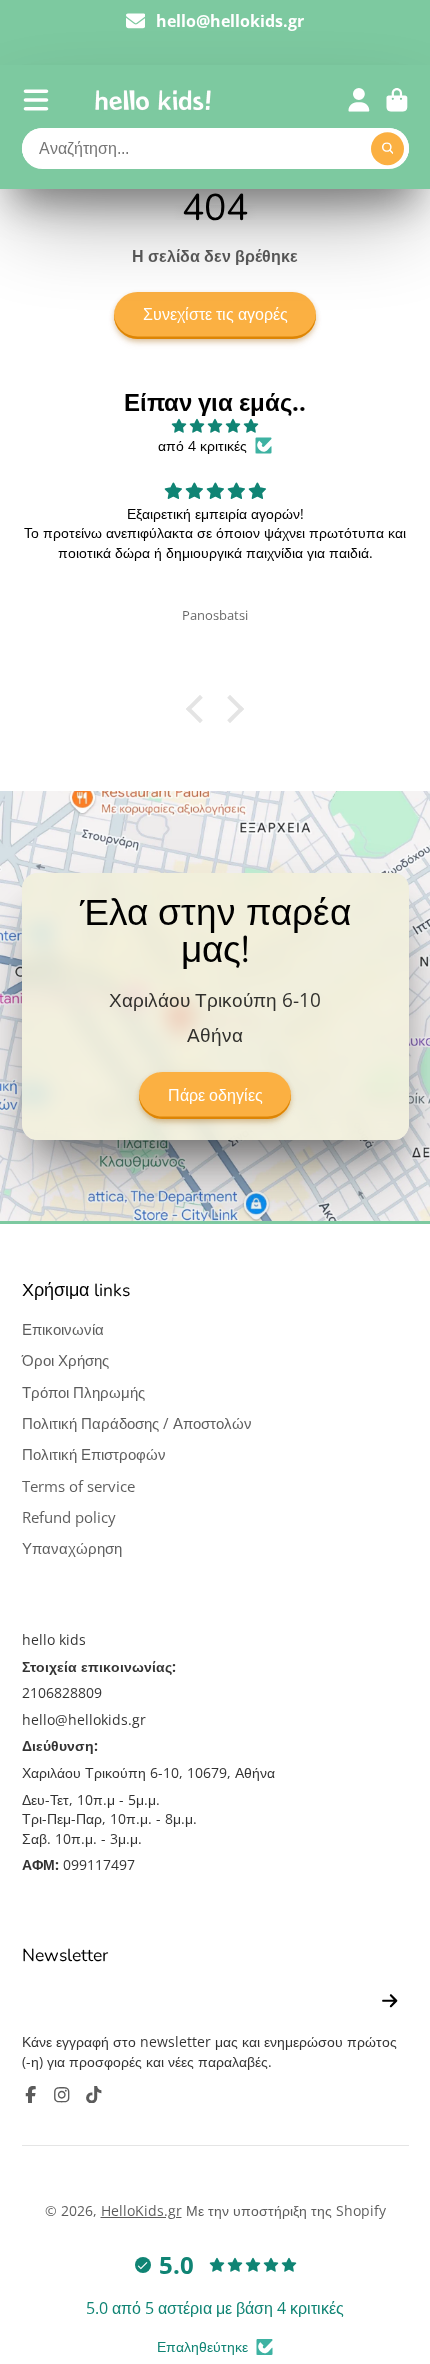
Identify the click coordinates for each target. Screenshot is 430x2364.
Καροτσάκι (397, 100)
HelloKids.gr (141, 2210)
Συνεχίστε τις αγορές (215, 315)
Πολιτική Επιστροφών (94, 1454)
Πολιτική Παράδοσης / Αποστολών (137, 1423)
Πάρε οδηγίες (215, 1096)
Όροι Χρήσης (65, 1360)
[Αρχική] (153, 100)
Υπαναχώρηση (72, 1548)
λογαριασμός (359, 100)
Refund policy (69, 1517)
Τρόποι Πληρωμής (83, 1392)
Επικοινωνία (63, 1329)
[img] (215, 426)
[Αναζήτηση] (388, 149)
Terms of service (78, 1486)
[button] (200, 709)
